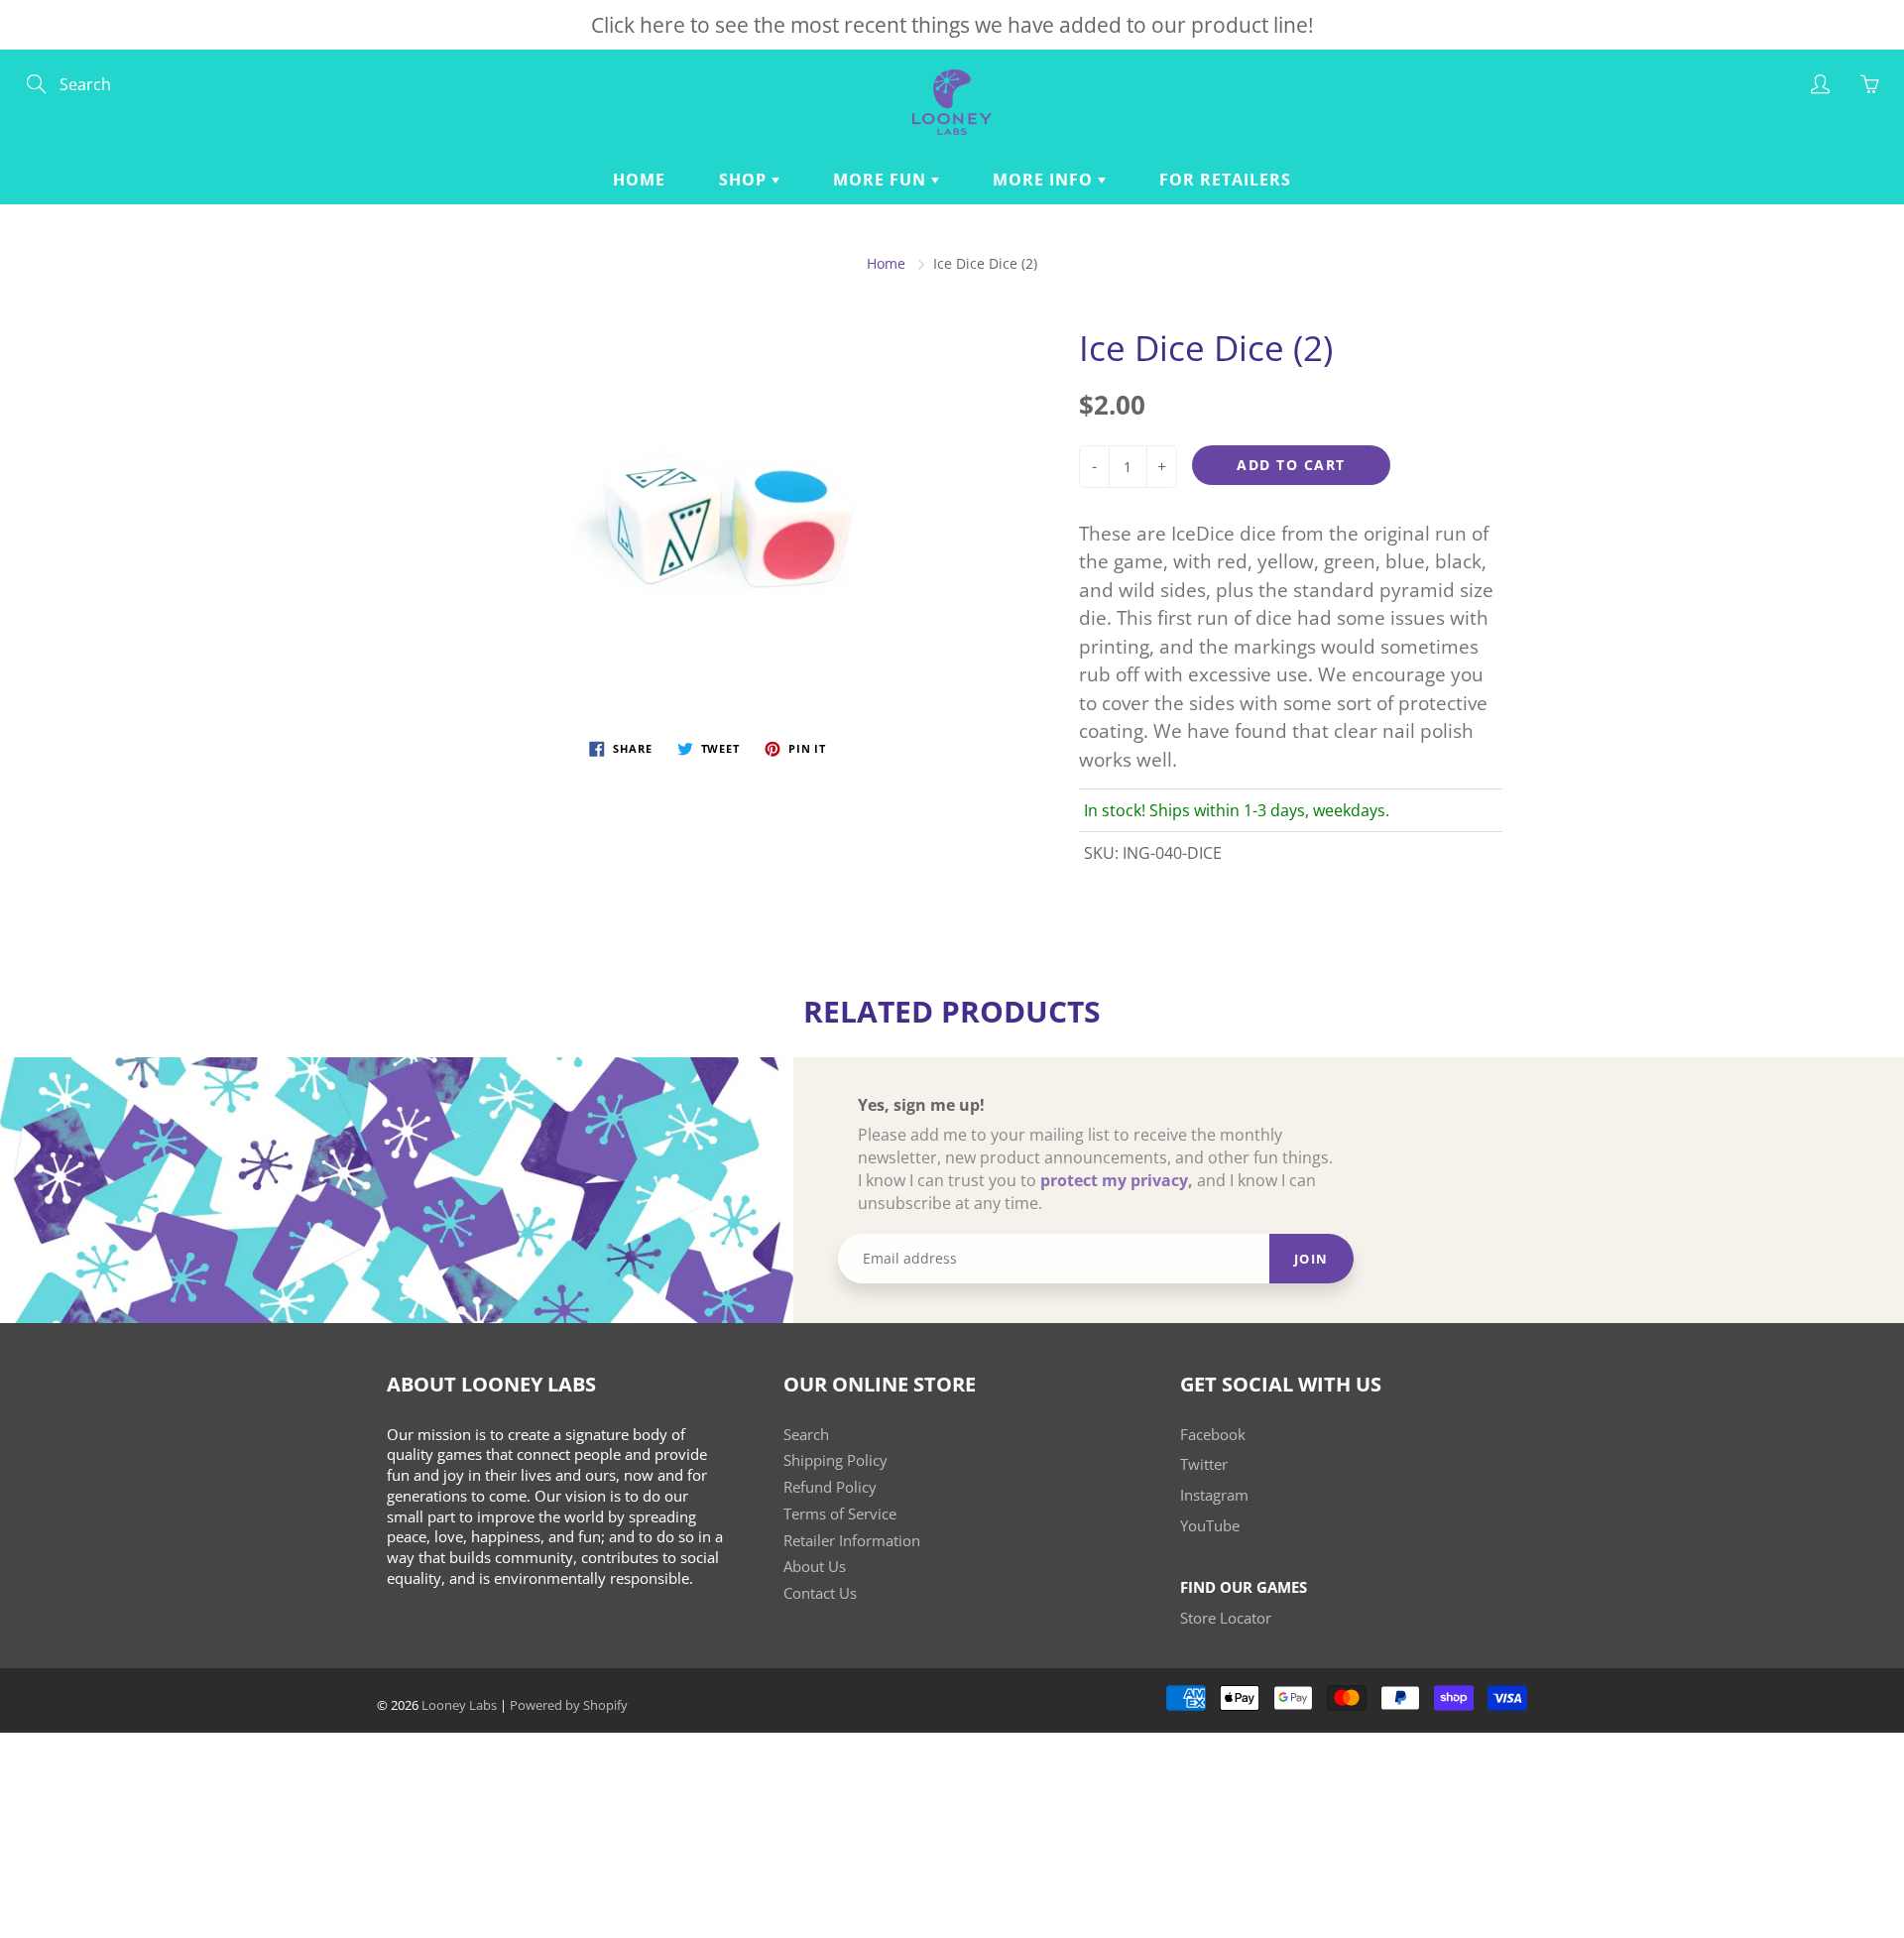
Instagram (1214, 1495)
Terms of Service (840, 1514)
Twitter (1204, 1464)
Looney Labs (459, 1705)
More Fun (882, 180)
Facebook (1213, 1435)
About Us (815, 1567)
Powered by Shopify (569, 1705)
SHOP (745, 180)
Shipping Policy (835, 1460)
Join (1311, 1259)
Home (639, 180)
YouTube (1210, 1526)
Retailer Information (852, 1541)
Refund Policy (830, 1487)
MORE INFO (1045, 180)
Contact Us (820, 1593)
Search (806, 1435)
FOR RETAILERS (1225, 180)
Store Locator (1226, 1618)
